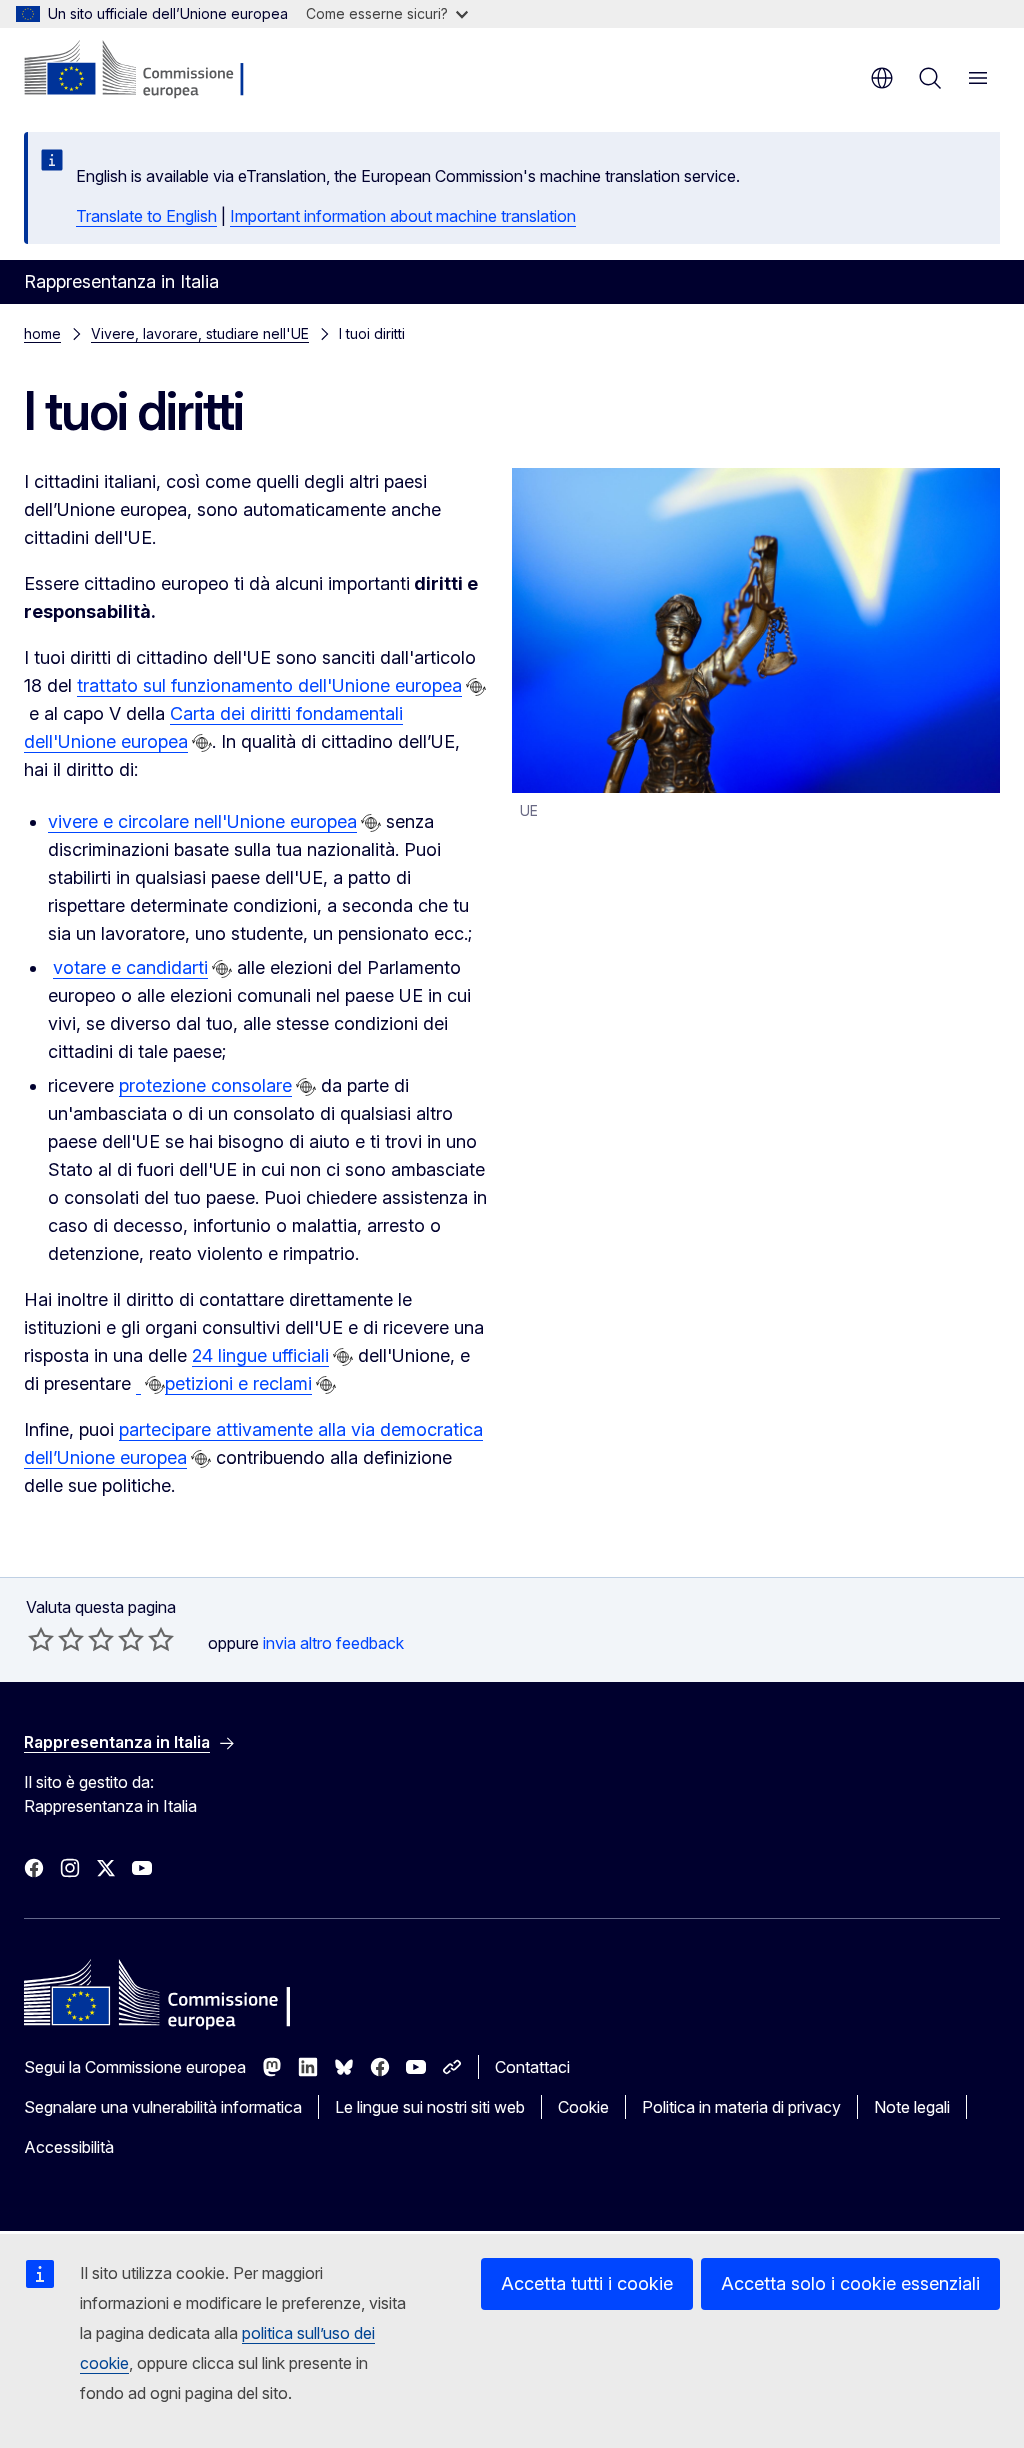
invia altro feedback (333, 1643)
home (42, 333)
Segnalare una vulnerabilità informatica (163, 2107)
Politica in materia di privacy (741, 2107)
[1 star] (41, 1639)
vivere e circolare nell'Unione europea (202, 821)
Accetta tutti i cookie (587, 2283)
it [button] (882, 78)
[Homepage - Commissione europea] (143, 70)
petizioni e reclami (238, 1383)
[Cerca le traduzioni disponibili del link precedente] (476, 687)
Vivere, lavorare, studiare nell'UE (200, 333)
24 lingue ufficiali (260, 1355)
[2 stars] (56, 1639)
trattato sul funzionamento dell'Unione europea (269, 685)
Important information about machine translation (403, 216)
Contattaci (532, 2067)
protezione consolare (205, 1085)
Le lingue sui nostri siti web (430, 2107)
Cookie (583, 2107)
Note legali (912, 2107)
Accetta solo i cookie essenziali (850, 2283)
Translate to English (146, 216)
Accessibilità (69, 2147)
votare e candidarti (130, 967)
